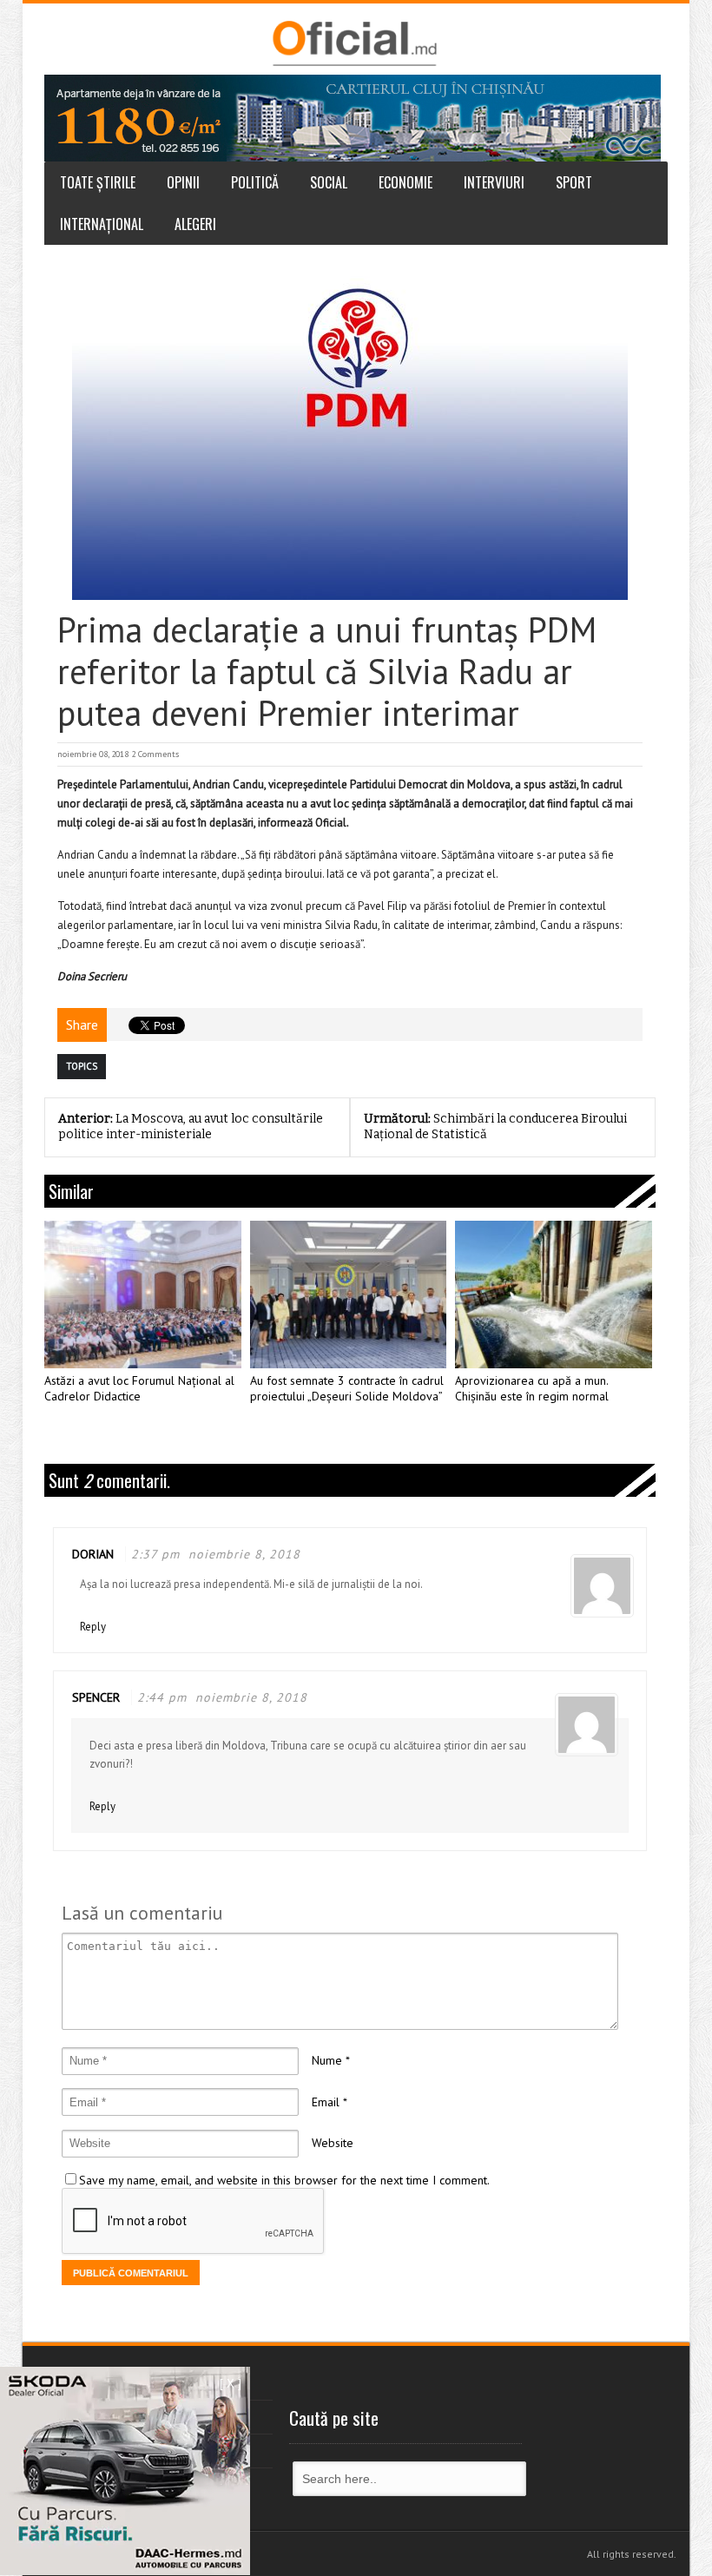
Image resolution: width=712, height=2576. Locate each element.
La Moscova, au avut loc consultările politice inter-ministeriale (191, 1127)
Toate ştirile (98, 182)
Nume (327, 2060)
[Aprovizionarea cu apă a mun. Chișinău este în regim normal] (554, 1295)
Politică (255, 182)
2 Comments (155, 754)
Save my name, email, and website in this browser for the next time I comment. (284, 2180)
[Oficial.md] (354, 43)
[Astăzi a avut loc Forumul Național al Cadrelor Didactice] (143, 1295)
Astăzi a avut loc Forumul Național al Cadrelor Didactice (139, 1389)
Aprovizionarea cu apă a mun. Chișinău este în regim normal (532, 1389)
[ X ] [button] (231, 2383)
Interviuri (494, 182)
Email (326, 2102)
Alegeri (195, 224)
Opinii (183, 182)
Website (333, 2143)
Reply (93, 1627)
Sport (574, 182)
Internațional (102, 224)
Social (329, 182)
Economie (405, 182)
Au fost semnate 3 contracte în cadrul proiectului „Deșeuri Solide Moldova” (347, 1389)
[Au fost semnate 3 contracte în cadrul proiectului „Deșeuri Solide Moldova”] (349, 1295)
